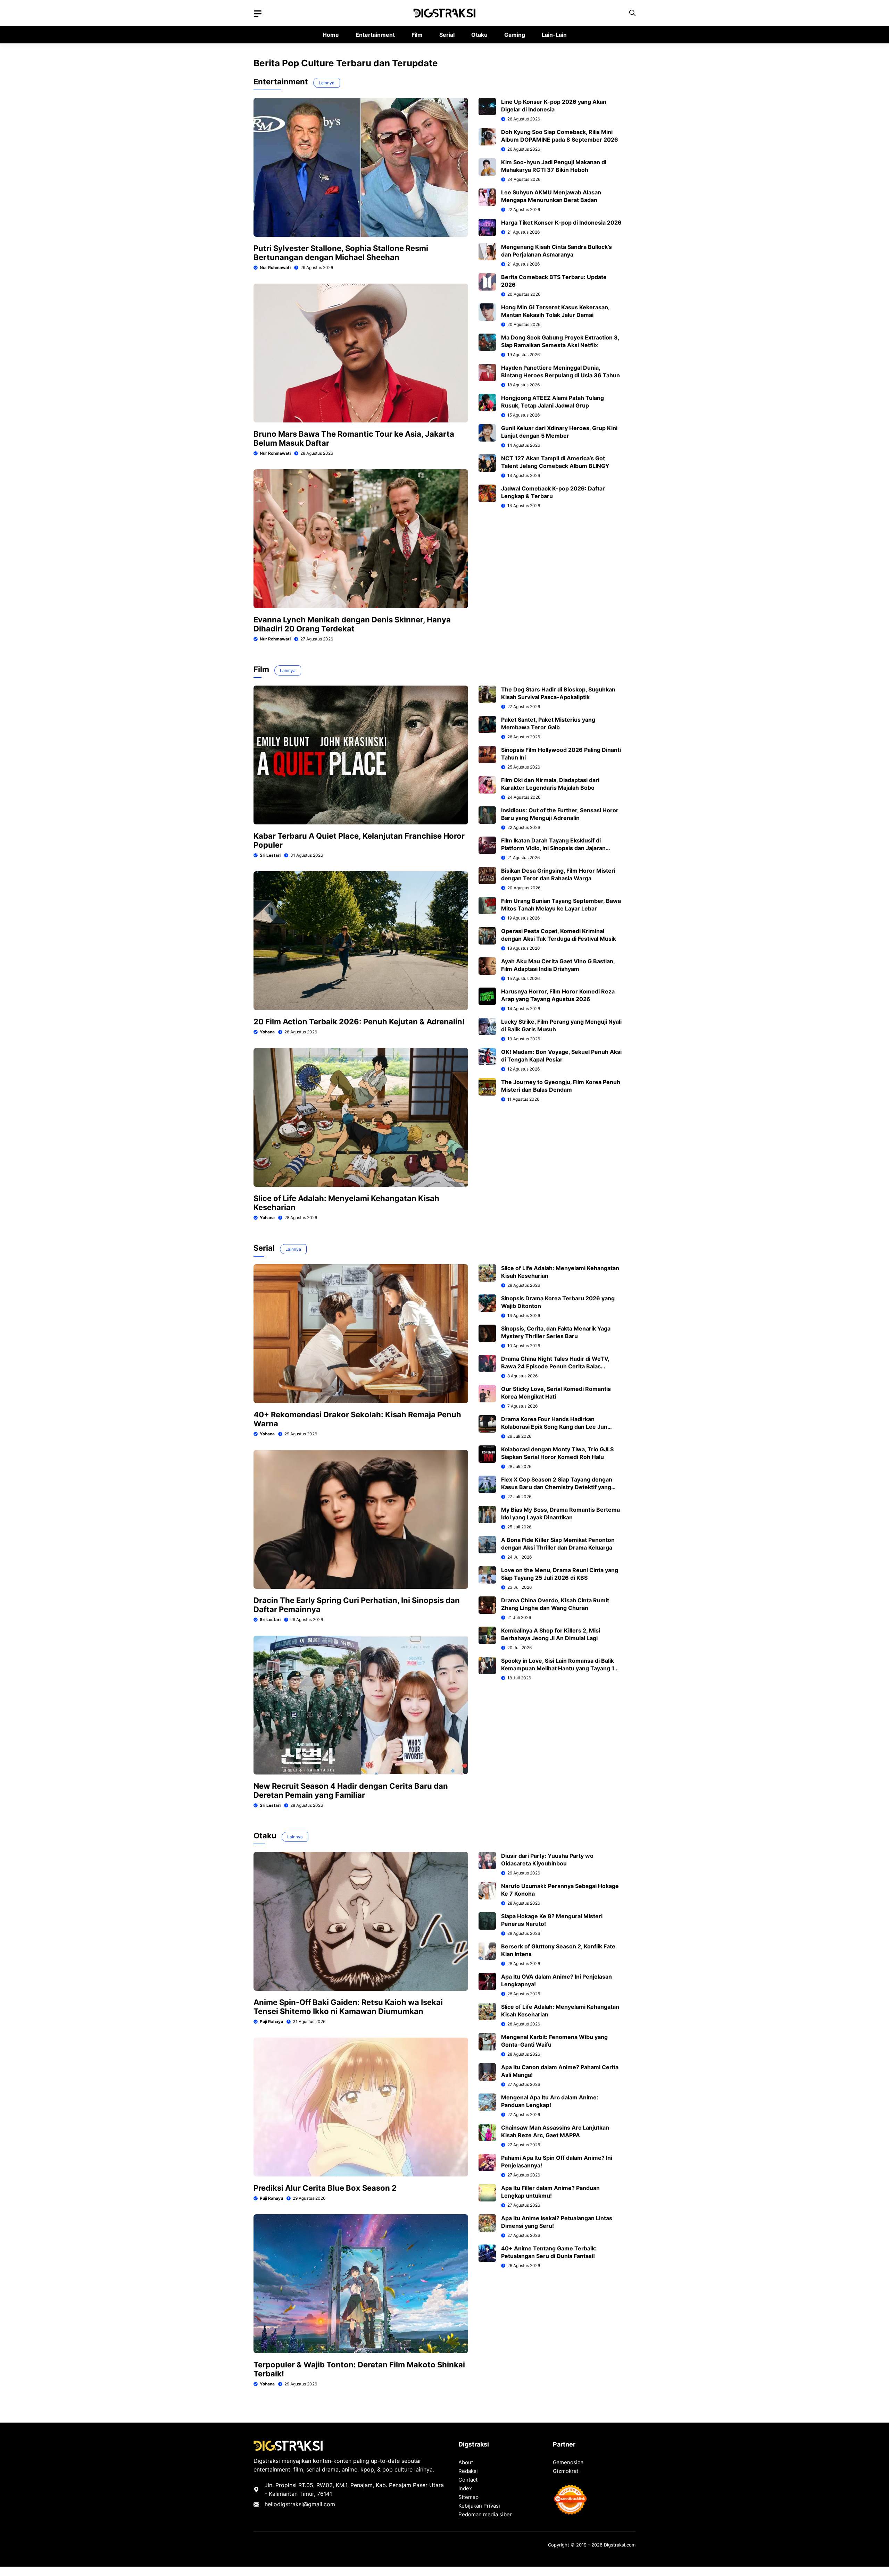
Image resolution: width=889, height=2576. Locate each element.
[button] (632, 13)
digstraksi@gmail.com (306, 2504)
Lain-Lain (554, 35)
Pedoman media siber (485, 2514)
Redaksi (468, 2471)
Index (465, 2488)
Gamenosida (568, 2462)
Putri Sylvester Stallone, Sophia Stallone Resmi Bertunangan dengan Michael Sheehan (341, 253)
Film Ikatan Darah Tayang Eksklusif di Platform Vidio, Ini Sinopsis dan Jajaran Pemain (553, 848)
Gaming (515, 35)
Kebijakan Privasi (479, 2506)
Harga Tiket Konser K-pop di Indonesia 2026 (561, 223)
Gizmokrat (566, 2471)
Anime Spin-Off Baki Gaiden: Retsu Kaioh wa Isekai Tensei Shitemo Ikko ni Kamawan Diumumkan (348, 2007)
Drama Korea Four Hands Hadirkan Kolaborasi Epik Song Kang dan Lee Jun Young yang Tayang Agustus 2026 (554, 1427)
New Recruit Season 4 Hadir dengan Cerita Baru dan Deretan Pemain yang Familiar (351, 1790)
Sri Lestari (270, 855)
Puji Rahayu (271, 2021)
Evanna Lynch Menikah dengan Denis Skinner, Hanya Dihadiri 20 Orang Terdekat (352, 624)
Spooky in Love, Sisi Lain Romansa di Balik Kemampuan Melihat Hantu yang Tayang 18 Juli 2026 (560, 1668)
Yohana (267, 1032)
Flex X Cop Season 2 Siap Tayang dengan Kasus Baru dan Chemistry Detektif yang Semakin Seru (557, 1487)
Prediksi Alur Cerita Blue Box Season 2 (325, 2188)
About (466, 2462)
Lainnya (327, 83)
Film (417, 35)
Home (331, 35)
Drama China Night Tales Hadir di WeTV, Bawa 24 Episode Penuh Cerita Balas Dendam (555, 1366)
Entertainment (375, 35)
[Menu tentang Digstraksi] (258, 14)
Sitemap (468, 2497)
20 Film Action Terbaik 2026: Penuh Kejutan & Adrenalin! (359, 1022)
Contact (468, 2480)
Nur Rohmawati (275, 267)
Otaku (479, 35)
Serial (447, 35)
